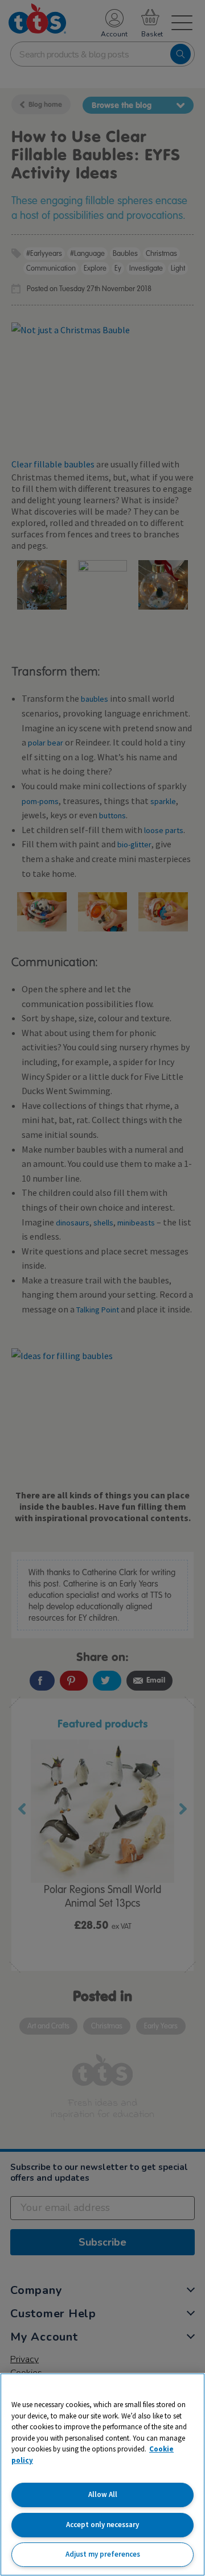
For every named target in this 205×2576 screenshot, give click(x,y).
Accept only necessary (102, 2525)
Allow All (103, 2494)
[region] (102, 2474)
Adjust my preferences (103, 2554)
